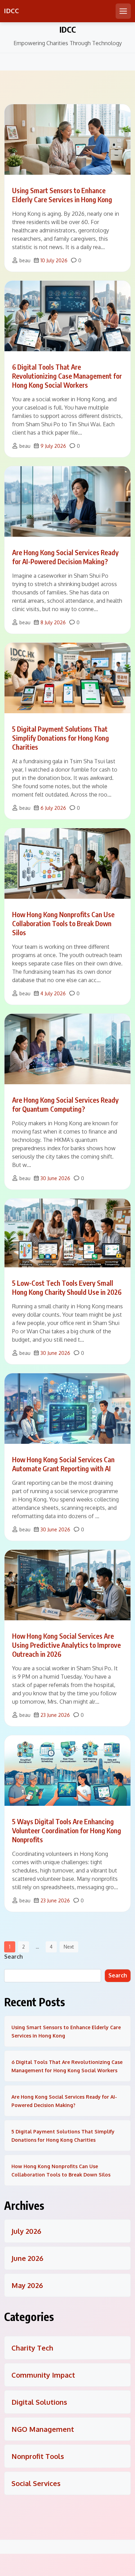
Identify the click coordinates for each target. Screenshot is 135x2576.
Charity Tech (32, 2348)
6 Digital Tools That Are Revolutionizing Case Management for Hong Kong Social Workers (67, 376)
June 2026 (27, 2258)
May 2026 (27, 2285)
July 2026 (26, 2231)
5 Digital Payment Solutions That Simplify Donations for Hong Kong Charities (61, 738)
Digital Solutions (39, 2402)
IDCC (11, 11)
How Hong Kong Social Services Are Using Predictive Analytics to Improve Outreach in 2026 (66, 1645)
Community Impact (43, 2375)
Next (69, 1947)
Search (13, 1957)
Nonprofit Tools (38, 2456)
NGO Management (43, 2429)
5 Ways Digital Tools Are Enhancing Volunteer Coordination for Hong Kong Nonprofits (67, 1830)
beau (25, 260)
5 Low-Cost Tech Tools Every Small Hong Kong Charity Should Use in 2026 (67, 1287)
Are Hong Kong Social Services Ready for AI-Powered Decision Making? (65, 557)
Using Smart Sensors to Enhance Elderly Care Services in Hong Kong (62, 195)
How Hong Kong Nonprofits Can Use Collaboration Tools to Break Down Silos (63, 923)
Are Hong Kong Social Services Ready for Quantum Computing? (65, 1104)
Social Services (36, 2483)
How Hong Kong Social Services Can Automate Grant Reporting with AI (63, 1464)
